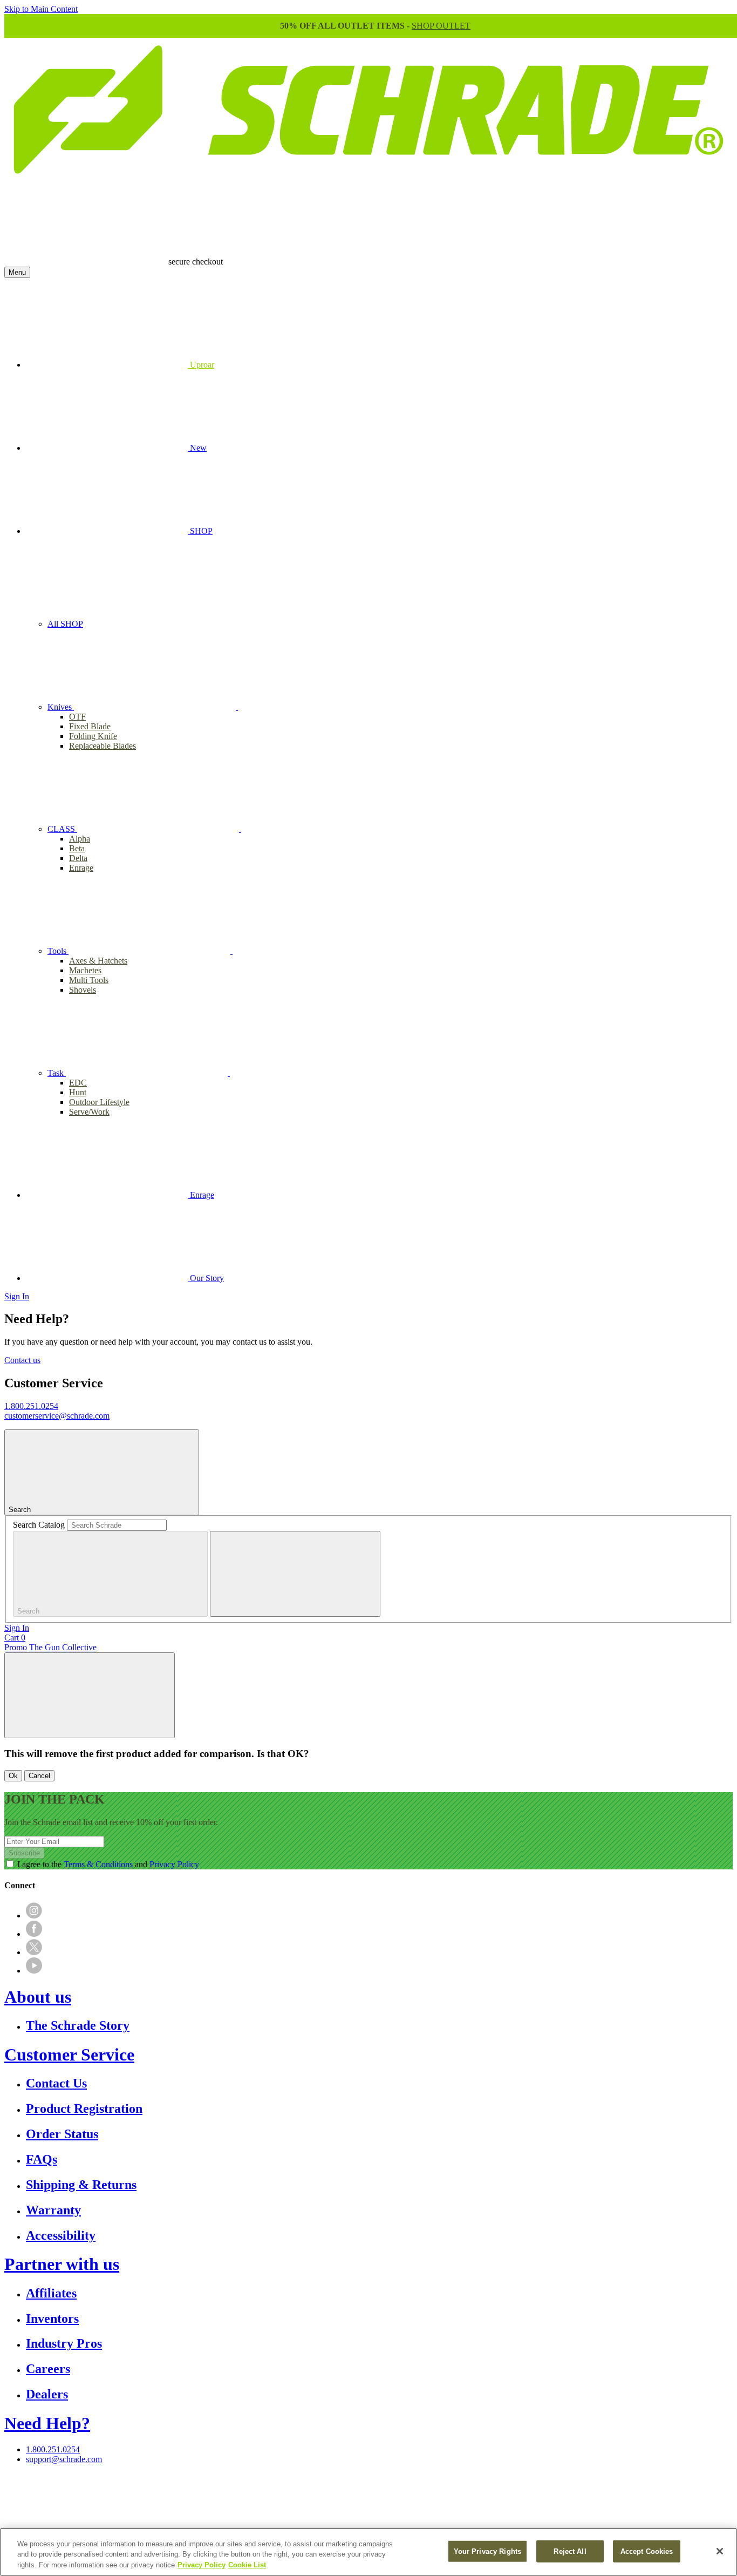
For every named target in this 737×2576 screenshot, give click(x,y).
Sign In (17, 1296)
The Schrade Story (78, 2025)
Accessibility (61, 2235)
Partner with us (62, 2264)
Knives (61, 707)
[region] (368, 2552)
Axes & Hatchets (98, 961)
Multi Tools (89, 980)
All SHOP (65, 624)
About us (38, 1997)
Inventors (52, 2319)
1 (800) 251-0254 (366, 2494)
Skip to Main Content (41, 9)
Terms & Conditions (98, 1864)
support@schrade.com (64, 2459)
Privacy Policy (174, 1864)
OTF (77, 717)
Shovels (83, 990)
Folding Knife (93, 736)
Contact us (22, 1360)
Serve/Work (89, 1112)
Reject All (570, 2551)
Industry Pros (64, 2343)
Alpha (80, 839)
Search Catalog (39, 1525)
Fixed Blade (90, 726)
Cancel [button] (39, 1776)
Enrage (81, 868)
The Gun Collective (63, 1647)
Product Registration (84, 2109)
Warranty (53, 2210)
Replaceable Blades (103, 746)
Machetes (85, 970)
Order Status (62, 2134)
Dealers (47, 2394)
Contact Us (56, 2083)
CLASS (62, 829)
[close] (295, 1574)
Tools (58, 951)
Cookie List (247, 2565)
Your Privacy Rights (487, 2551)
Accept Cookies (647, 2551)
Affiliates (51, 2293)
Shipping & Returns (81, 2185)
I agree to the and (108, 1864)
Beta (77, 848)
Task (57, 1073)
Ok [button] (13, 1776)
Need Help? (47, 2423)
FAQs (42, 2159)
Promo (16, 1647)
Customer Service (69, 2055)
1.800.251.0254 (31, 1406)
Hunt (78, 1092)
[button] (90, 1695)
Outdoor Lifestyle (99, 1102)
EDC (78, 1083)
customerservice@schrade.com (57, 1416)
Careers (48, 2369)
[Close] (720, 2551)
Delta (78, 858)
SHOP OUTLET (441, 26)
